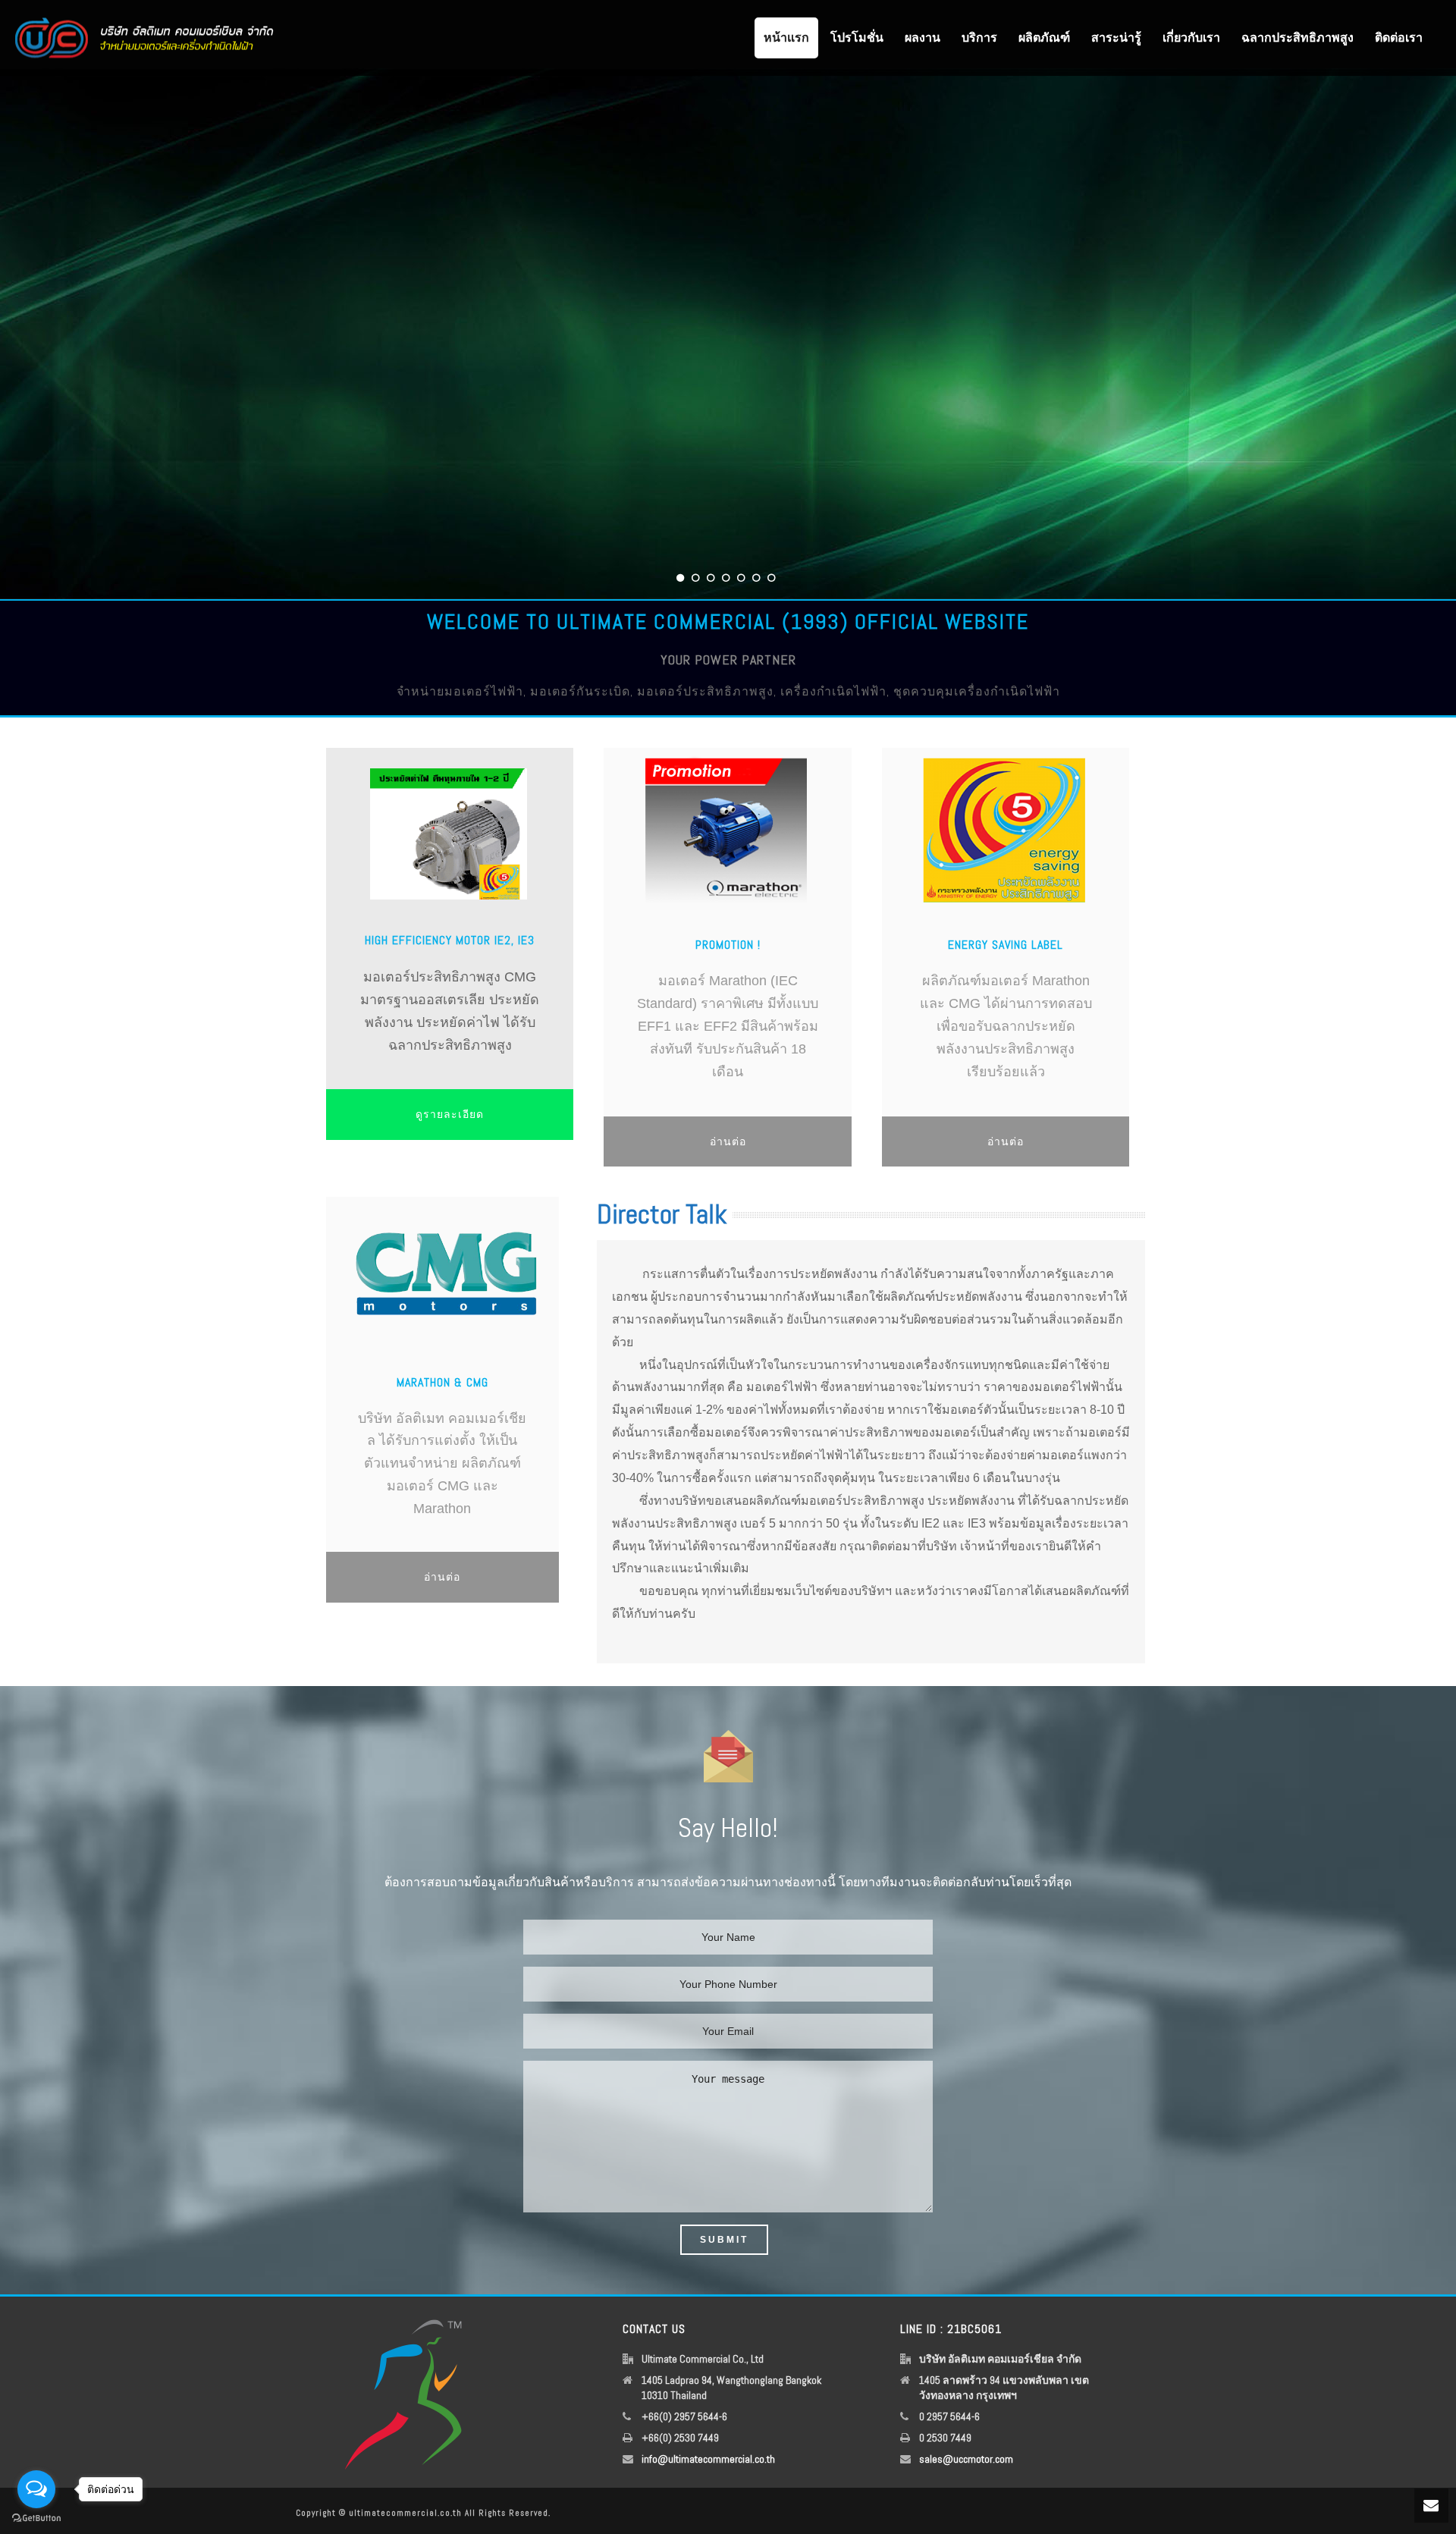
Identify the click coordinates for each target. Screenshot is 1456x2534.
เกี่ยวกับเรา (1191, 38)
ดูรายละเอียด (450, 1114)
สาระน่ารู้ (1116, 38)
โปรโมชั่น (857, 38)
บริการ (979, 38)
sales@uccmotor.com (966, 2459)
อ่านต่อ (728, 1141)
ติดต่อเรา (1399, 38)
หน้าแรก (786, 38)
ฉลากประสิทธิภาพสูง (1298, 38)
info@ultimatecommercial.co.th (708, 2459)
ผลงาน (923, 38)
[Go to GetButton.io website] (36, 2518)
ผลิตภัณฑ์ (1044, 38)
